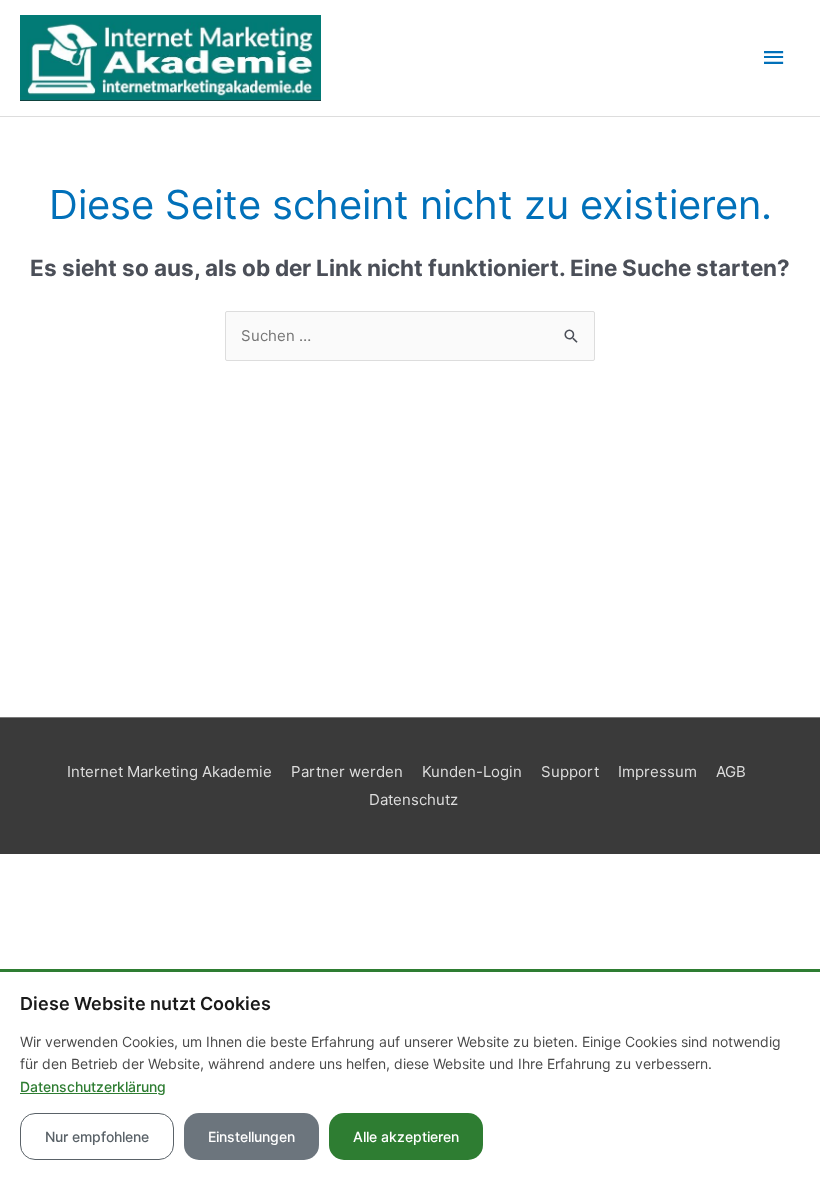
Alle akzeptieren (406, 1136)
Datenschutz (413, 799)
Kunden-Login (472, 771)
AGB (731, 771)
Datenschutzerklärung (93, 1086)
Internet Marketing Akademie (169, 771)
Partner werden (347, 771)
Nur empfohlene (97, 1136)
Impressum (657, 771)
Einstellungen (251, 1136)
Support (570, 771)
